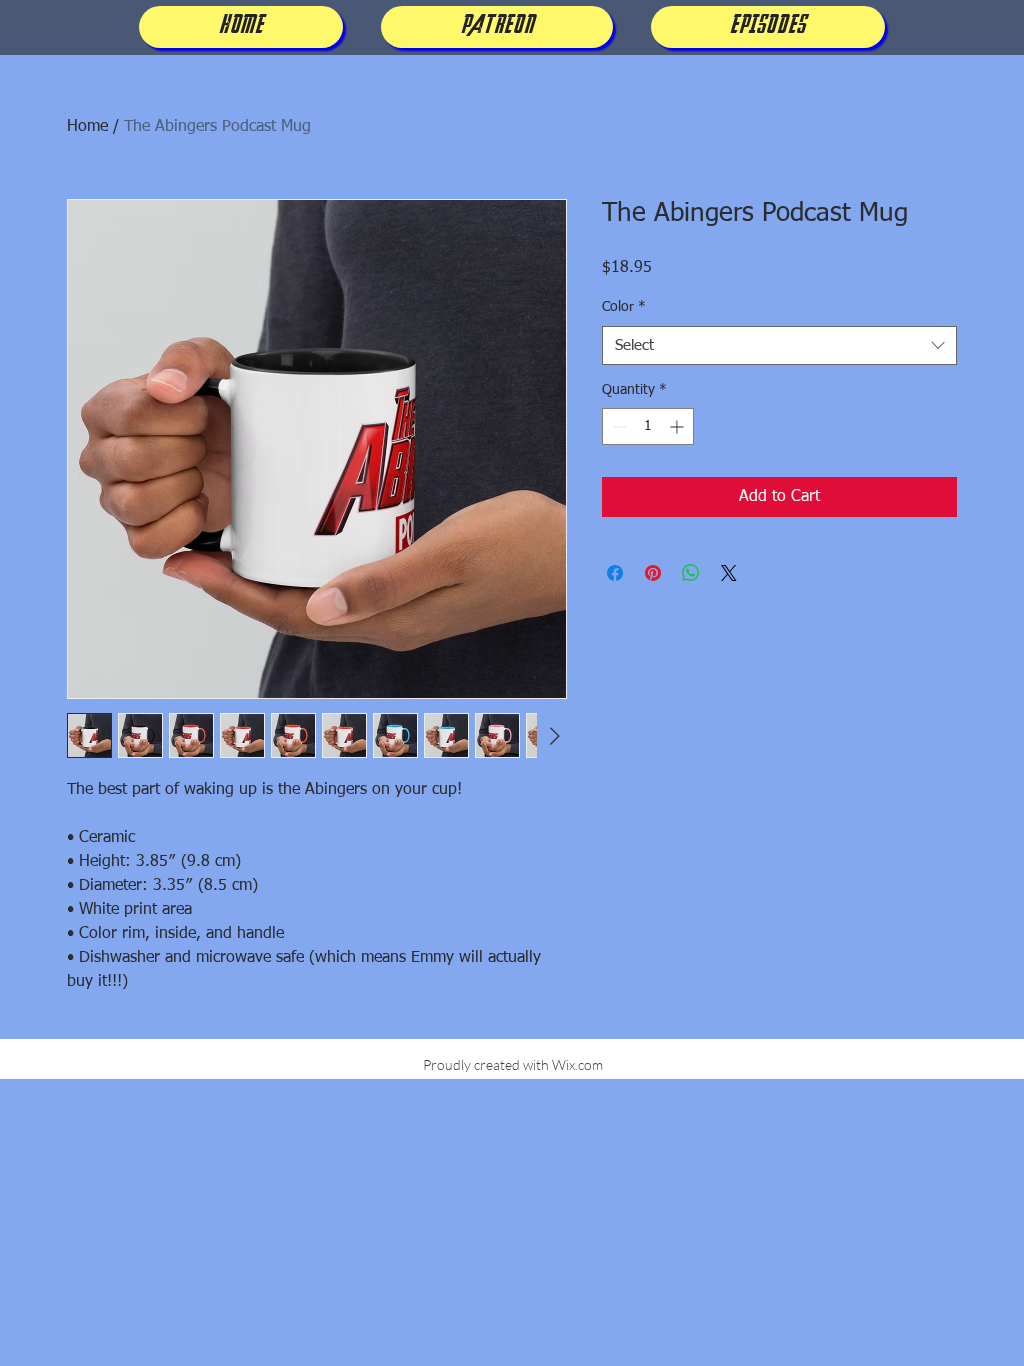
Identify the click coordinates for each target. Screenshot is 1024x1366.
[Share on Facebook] (615, 573)
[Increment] (678, 426)
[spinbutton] (648, 426)
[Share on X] (729, 573)
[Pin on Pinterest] (653, 573)
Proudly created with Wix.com (513, 1064)
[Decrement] (617, 426)
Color (624, 307)
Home (87, 127)
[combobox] (779, 345)
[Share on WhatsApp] (691, 573)
